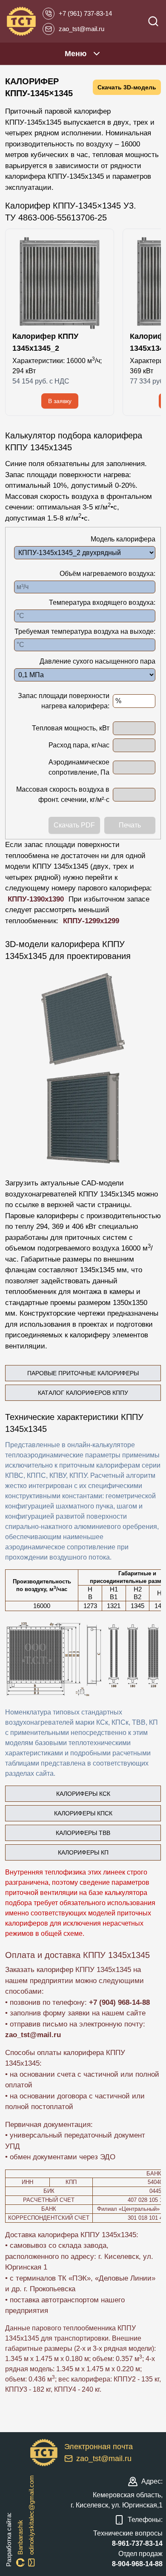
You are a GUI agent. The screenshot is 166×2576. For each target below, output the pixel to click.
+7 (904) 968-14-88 (119, 2002)
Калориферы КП (83, 1852)
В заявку (60, 401)
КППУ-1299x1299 (91, 921)
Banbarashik (20, 2537)
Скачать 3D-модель (127, 87)
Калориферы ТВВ (83, 1833)
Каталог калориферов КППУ (83, 1393)
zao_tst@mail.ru (33, 2035)
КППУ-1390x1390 (36, 899)
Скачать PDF (74, 825)
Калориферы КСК (83, 1794)
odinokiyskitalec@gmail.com (31, 2515)
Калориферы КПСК (83, 1813)
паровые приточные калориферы (83, 1373)
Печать (130, 825)
